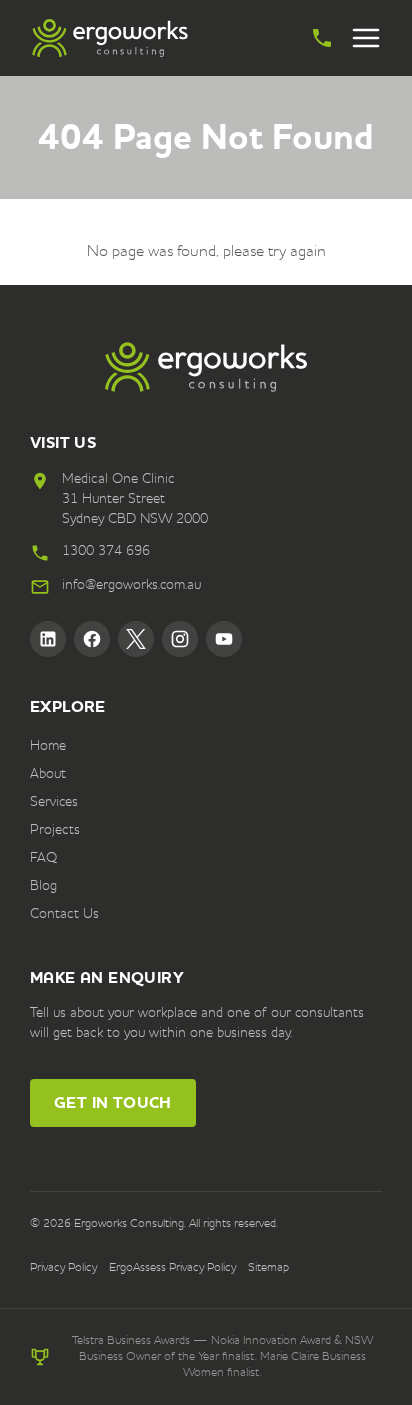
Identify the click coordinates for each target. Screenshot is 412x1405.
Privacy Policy (63, 1268)
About (48, 774)
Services (54, 802)
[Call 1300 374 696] (322, 38)
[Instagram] (180, 639)
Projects (55, 830)
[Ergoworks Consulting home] (110, 38)
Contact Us (64, 914)
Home (48, 746)
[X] (136, 639)
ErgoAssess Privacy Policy (172, 1268)
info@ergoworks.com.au (131, 585)
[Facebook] (92, 639)
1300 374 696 (106, 551)
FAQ (43, 858)
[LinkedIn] (48, 639)
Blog (43, 886)
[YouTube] (224, 639)
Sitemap (268, 1268)
